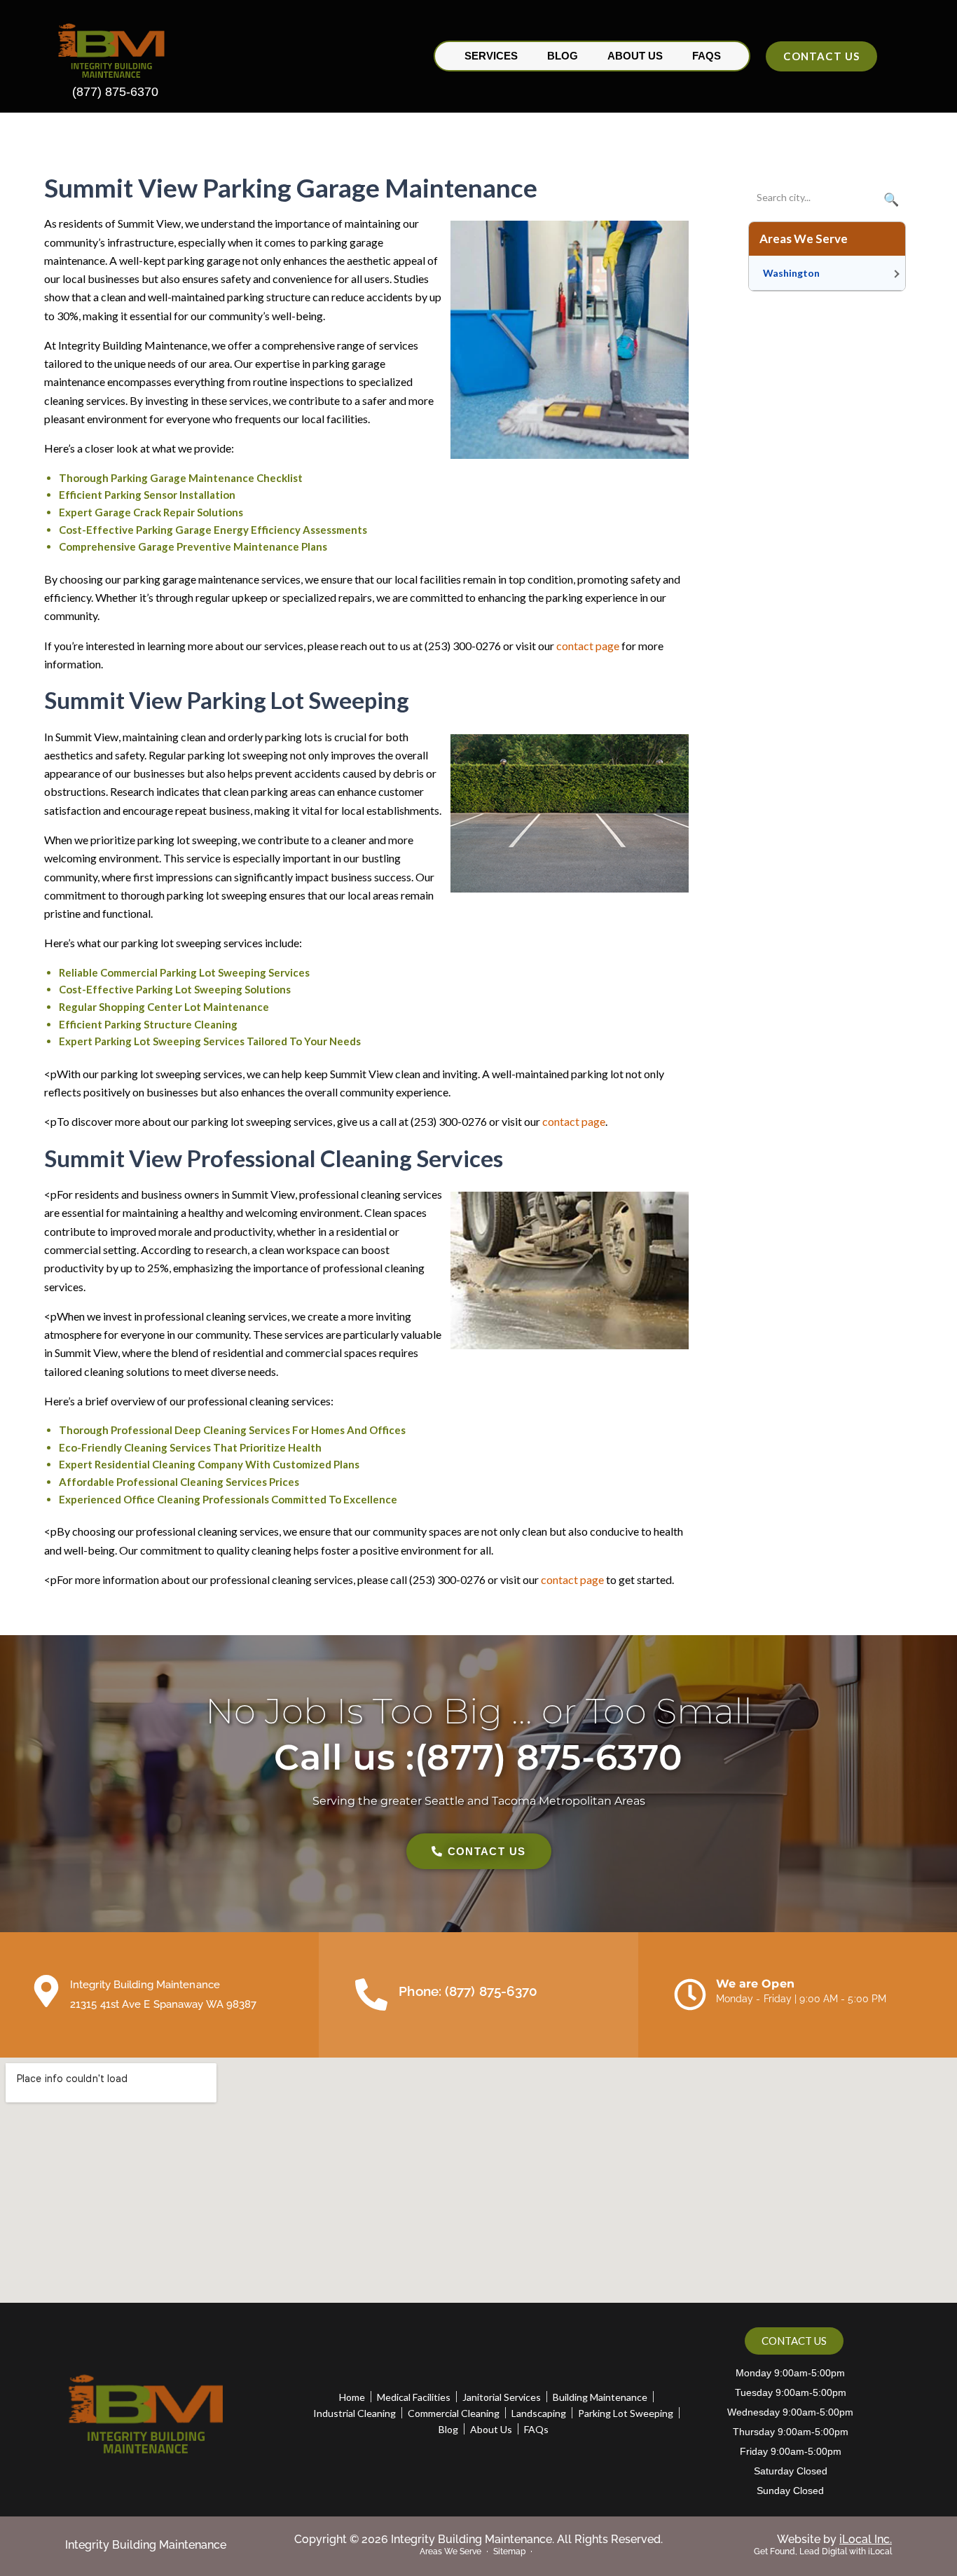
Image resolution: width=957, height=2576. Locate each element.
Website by (834, 2539)
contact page (588, 646)
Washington (791, 273)
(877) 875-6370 (115, 92)
